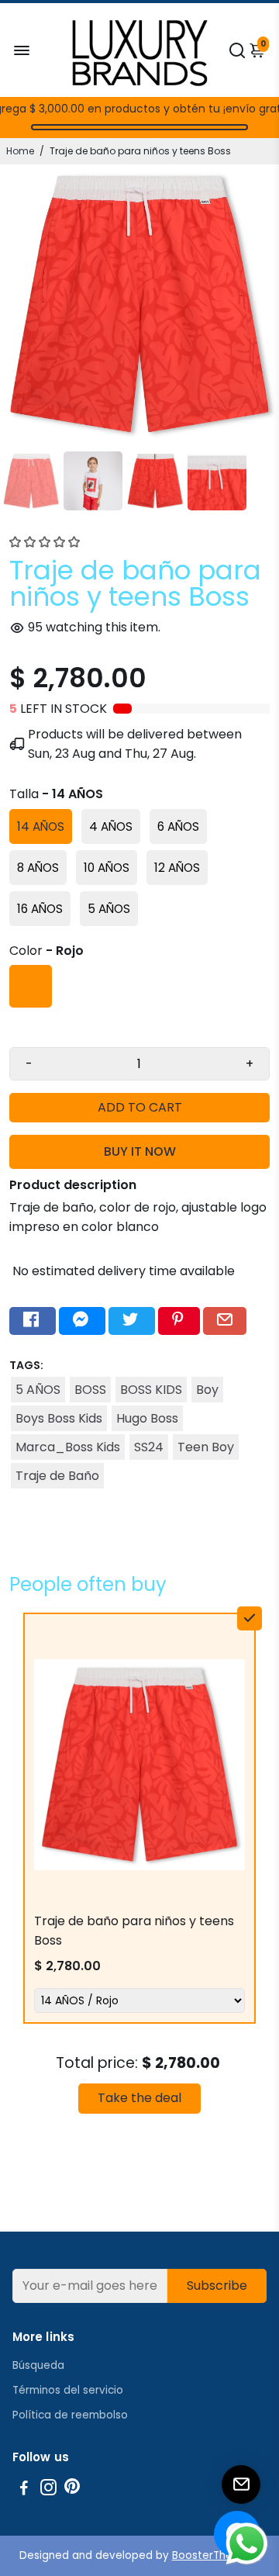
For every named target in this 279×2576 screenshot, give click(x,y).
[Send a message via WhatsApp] (247, 2544)
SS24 (149, 1447)
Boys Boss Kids (59, 1418)
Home (20, 151)
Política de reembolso (70, 2415)
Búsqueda (38, 2365)
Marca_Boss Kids (68, 1447)
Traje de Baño (57, 1476)
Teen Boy (206, 1447)
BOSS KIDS (151, 1390)
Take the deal (139, 2098)
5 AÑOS (38, 1390)
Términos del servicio (68, 2390)
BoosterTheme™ (216, 2555)
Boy (207, 1390)
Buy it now (140, 1151)
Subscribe (217, 2286)
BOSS (90, 1390)
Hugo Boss (147, 1418)
